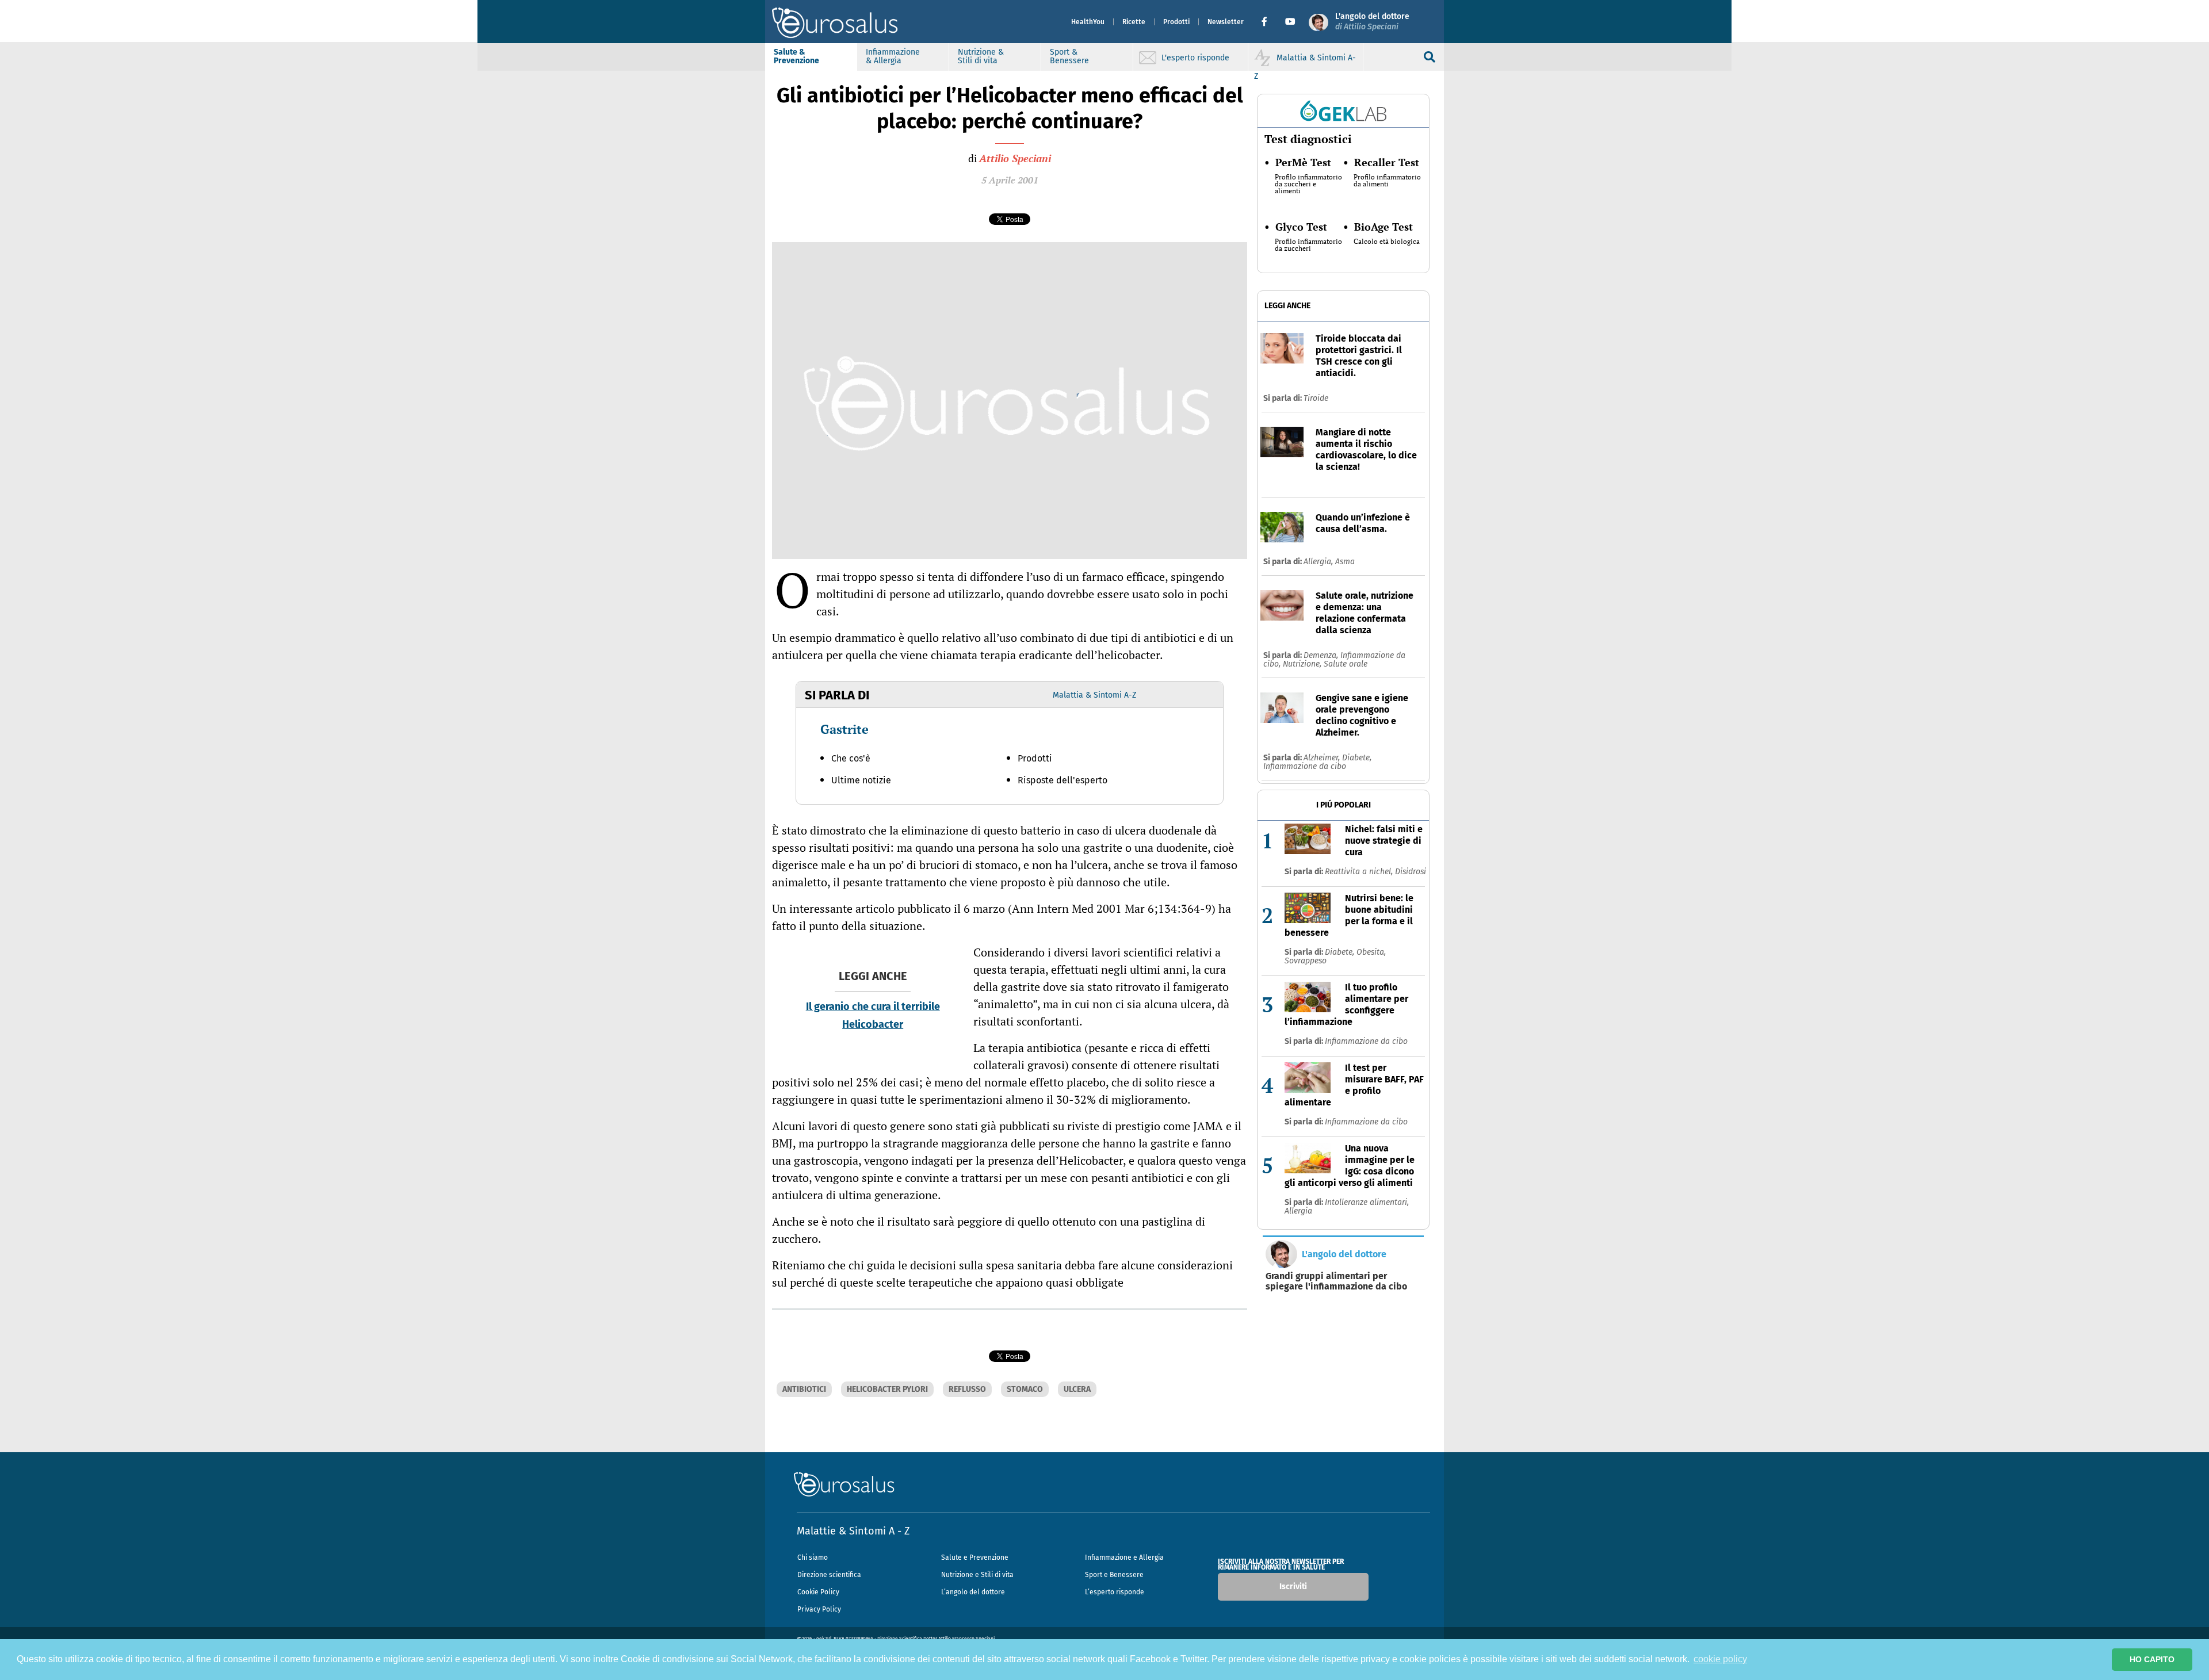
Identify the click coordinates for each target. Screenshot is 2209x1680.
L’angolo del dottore (973, 1592)
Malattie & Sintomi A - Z (853, 1531)
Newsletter (1226, 22)
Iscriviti (1293, 1587)
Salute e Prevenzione (975, 1557)
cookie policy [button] (1720, 1659)
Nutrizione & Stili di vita (981, 56)
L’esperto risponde (1115, 1592)
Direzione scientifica (829, 1575)
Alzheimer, (1323, 758)
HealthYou (1088, 22)
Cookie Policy (818, 1592)
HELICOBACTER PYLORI (887, 1389)
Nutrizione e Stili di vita (977, 1575)
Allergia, (1319, 562)
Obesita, (1371, 952)
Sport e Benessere (1114, 1575)
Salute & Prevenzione (796, 56)
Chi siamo (813, 1557)
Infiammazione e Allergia (1124, 1557)
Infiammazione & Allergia (893, 56)
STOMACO (1025, 1389)
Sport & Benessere (1069, 56)
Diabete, (1357, 758)
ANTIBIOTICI (804, 1389)
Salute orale (1346, 664)
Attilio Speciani (1015, 158)
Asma (1345, 562)
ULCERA (1077, 1389)
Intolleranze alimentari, (1367, 1202)
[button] (1269, 22)
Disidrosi (1411, 872)
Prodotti (1176, 22)
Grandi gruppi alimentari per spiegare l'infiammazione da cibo (1336, 1281)
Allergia (1298, 1211)
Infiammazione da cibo (1305, 766)
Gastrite (844, 729)
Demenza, (1322, 655)
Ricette (1134, 22)
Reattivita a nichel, (1360, 872)
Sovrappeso (1306, 961)
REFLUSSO (967, 1389)
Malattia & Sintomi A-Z (1094, 695)
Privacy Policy (819, 1609)
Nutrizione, (1303, 664)
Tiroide (1316, 398)
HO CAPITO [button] (2152, 1659)
